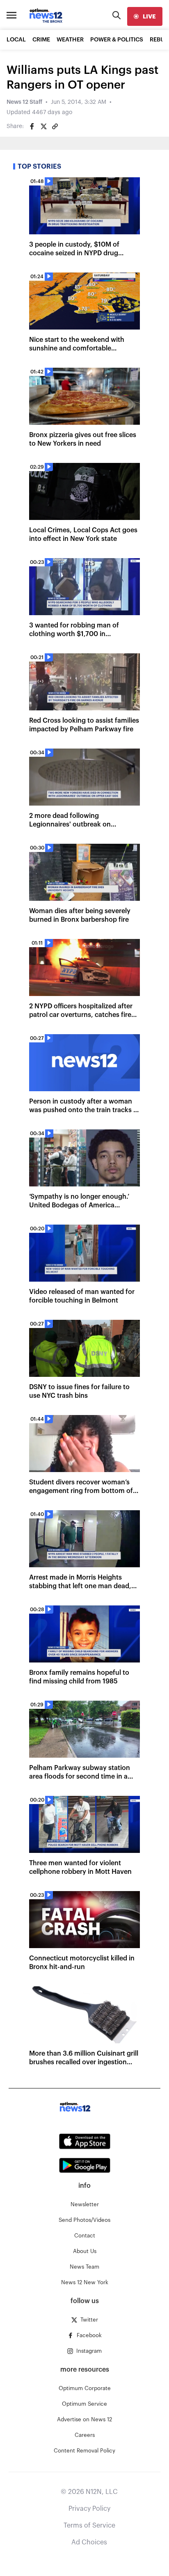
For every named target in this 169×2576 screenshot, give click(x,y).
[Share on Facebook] (32, 126)
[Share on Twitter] (43, 126)
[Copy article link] (55, 126)
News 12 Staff (24, 102)
